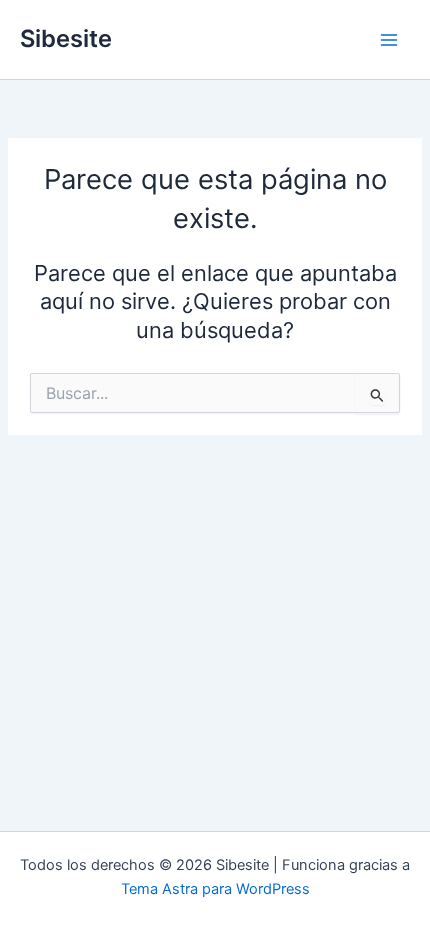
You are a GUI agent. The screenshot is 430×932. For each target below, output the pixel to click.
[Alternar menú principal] (389, 40)
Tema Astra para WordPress (215, 889)
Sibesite (66, 38)
